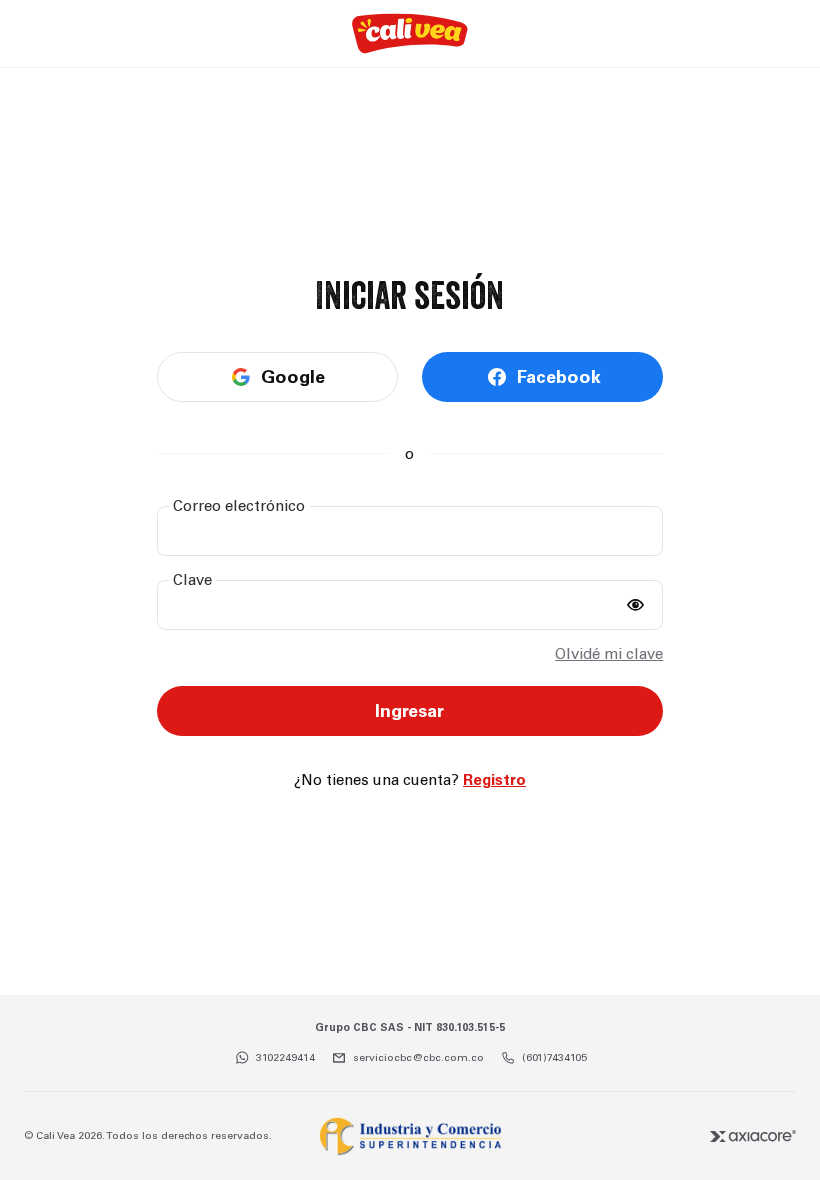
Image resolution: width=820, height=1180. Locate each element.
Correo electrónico (239, 506)
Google (293, 377)
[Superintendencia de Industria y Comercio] (410, 1136)
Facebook (559, 377)
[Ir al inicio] (410, 33)
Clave (192, 580)
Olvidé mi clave (609, 654)
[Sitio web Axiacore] (753, 1136)
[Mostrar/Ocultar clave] (635, 605)
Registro (494, 780)
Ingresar (409, 711)
